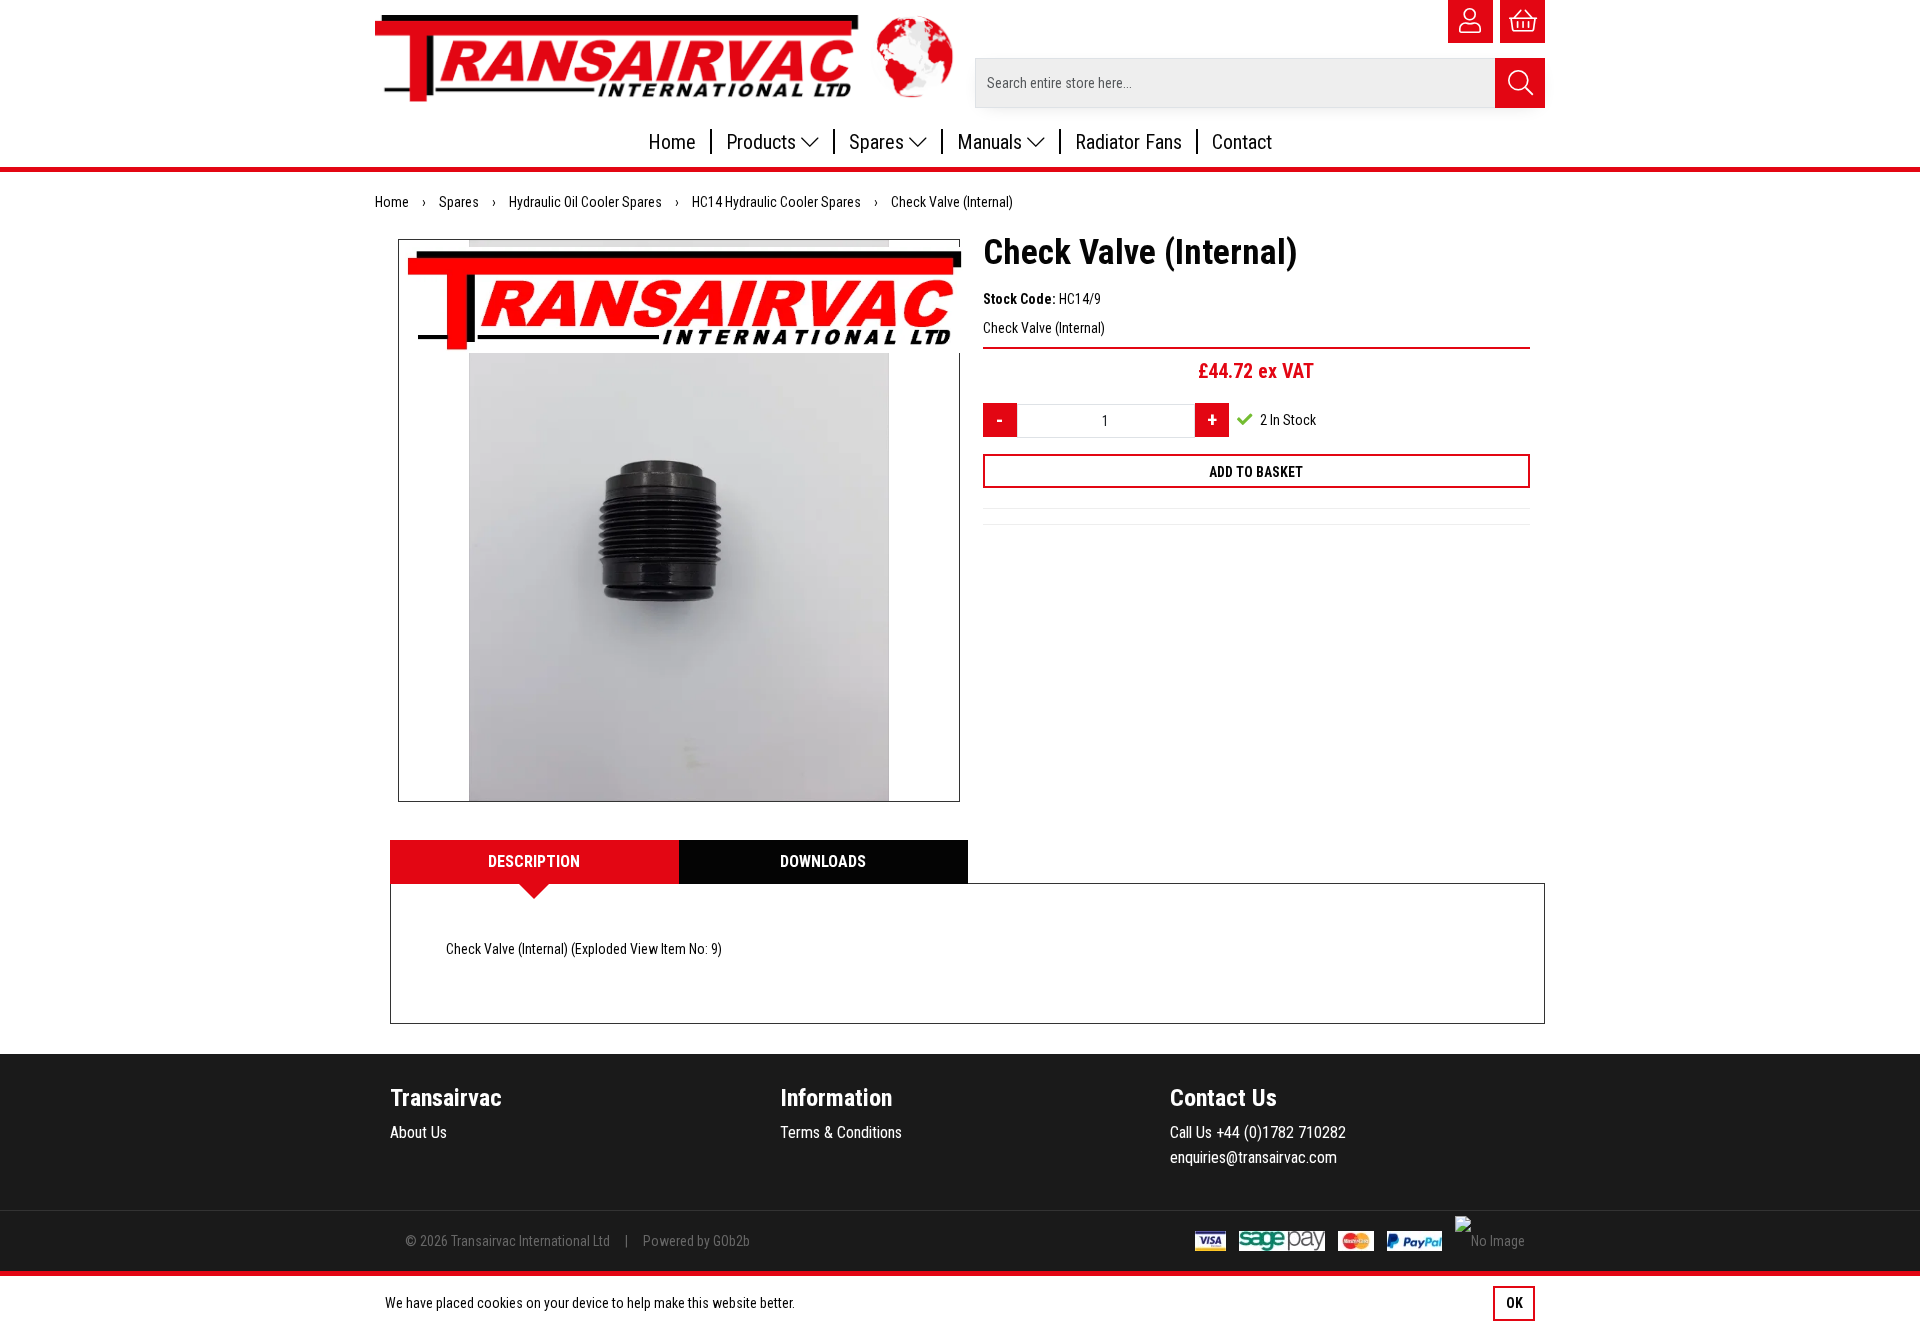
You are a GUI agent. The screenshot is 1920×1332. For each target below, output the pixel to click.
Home (672, 142)
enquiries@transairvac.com (1253, 1157)
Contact (1242, 142)
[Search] (1520, 83)
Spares (879, 142)
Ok (1514, 1303)
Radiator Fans (1128, 142)
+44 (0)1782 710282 (1281, 1132)
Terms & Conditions (841, 1132)
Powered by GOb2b (696, 1241)
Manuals (992, 142)
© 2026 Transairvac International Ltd (507, 1241)
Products (763, 142)
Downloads (823, 861)
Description (534, 861)
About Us (418, 1132)
